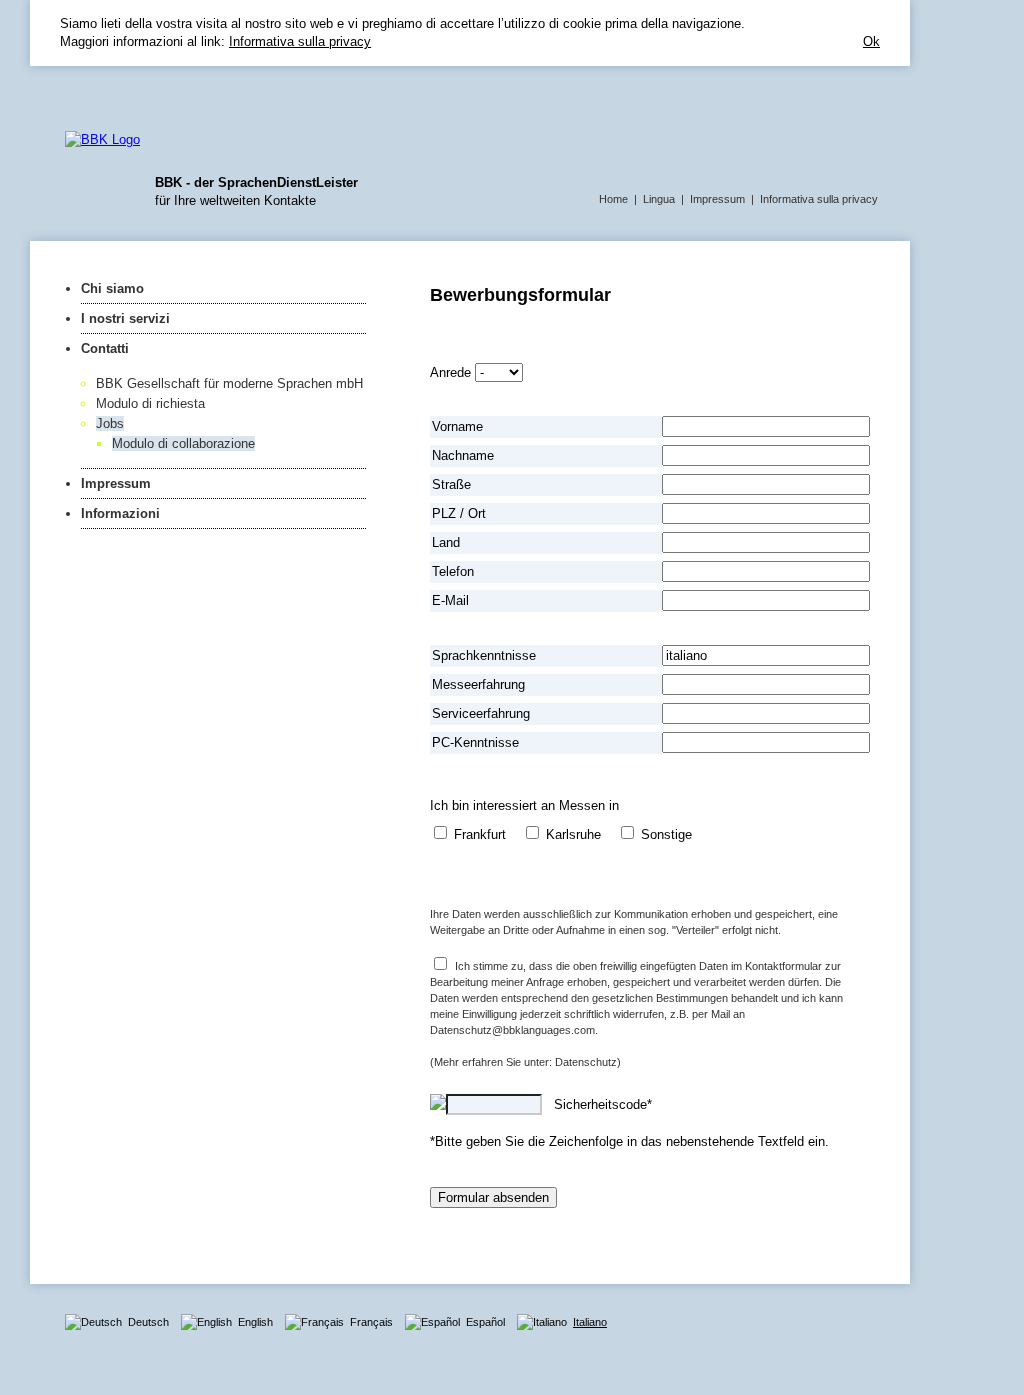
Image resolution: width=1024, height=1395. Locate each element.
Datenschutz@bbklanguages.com (512, 1030)
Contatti (105, 348)
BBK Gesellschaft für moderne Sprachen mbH (229, 383)
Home (613, 199)
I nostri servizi (125, 318)
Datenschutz (586, 1062)
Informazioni (120, 513)
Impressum (717, 199)
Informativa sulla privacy (300, 41)
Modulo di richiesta (150, 403)
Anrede (450, 372)
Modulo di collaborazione (183, 443)
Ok (871, 41)
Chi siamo (112, 288)
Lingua (659, 199)
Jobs (110, 423)
